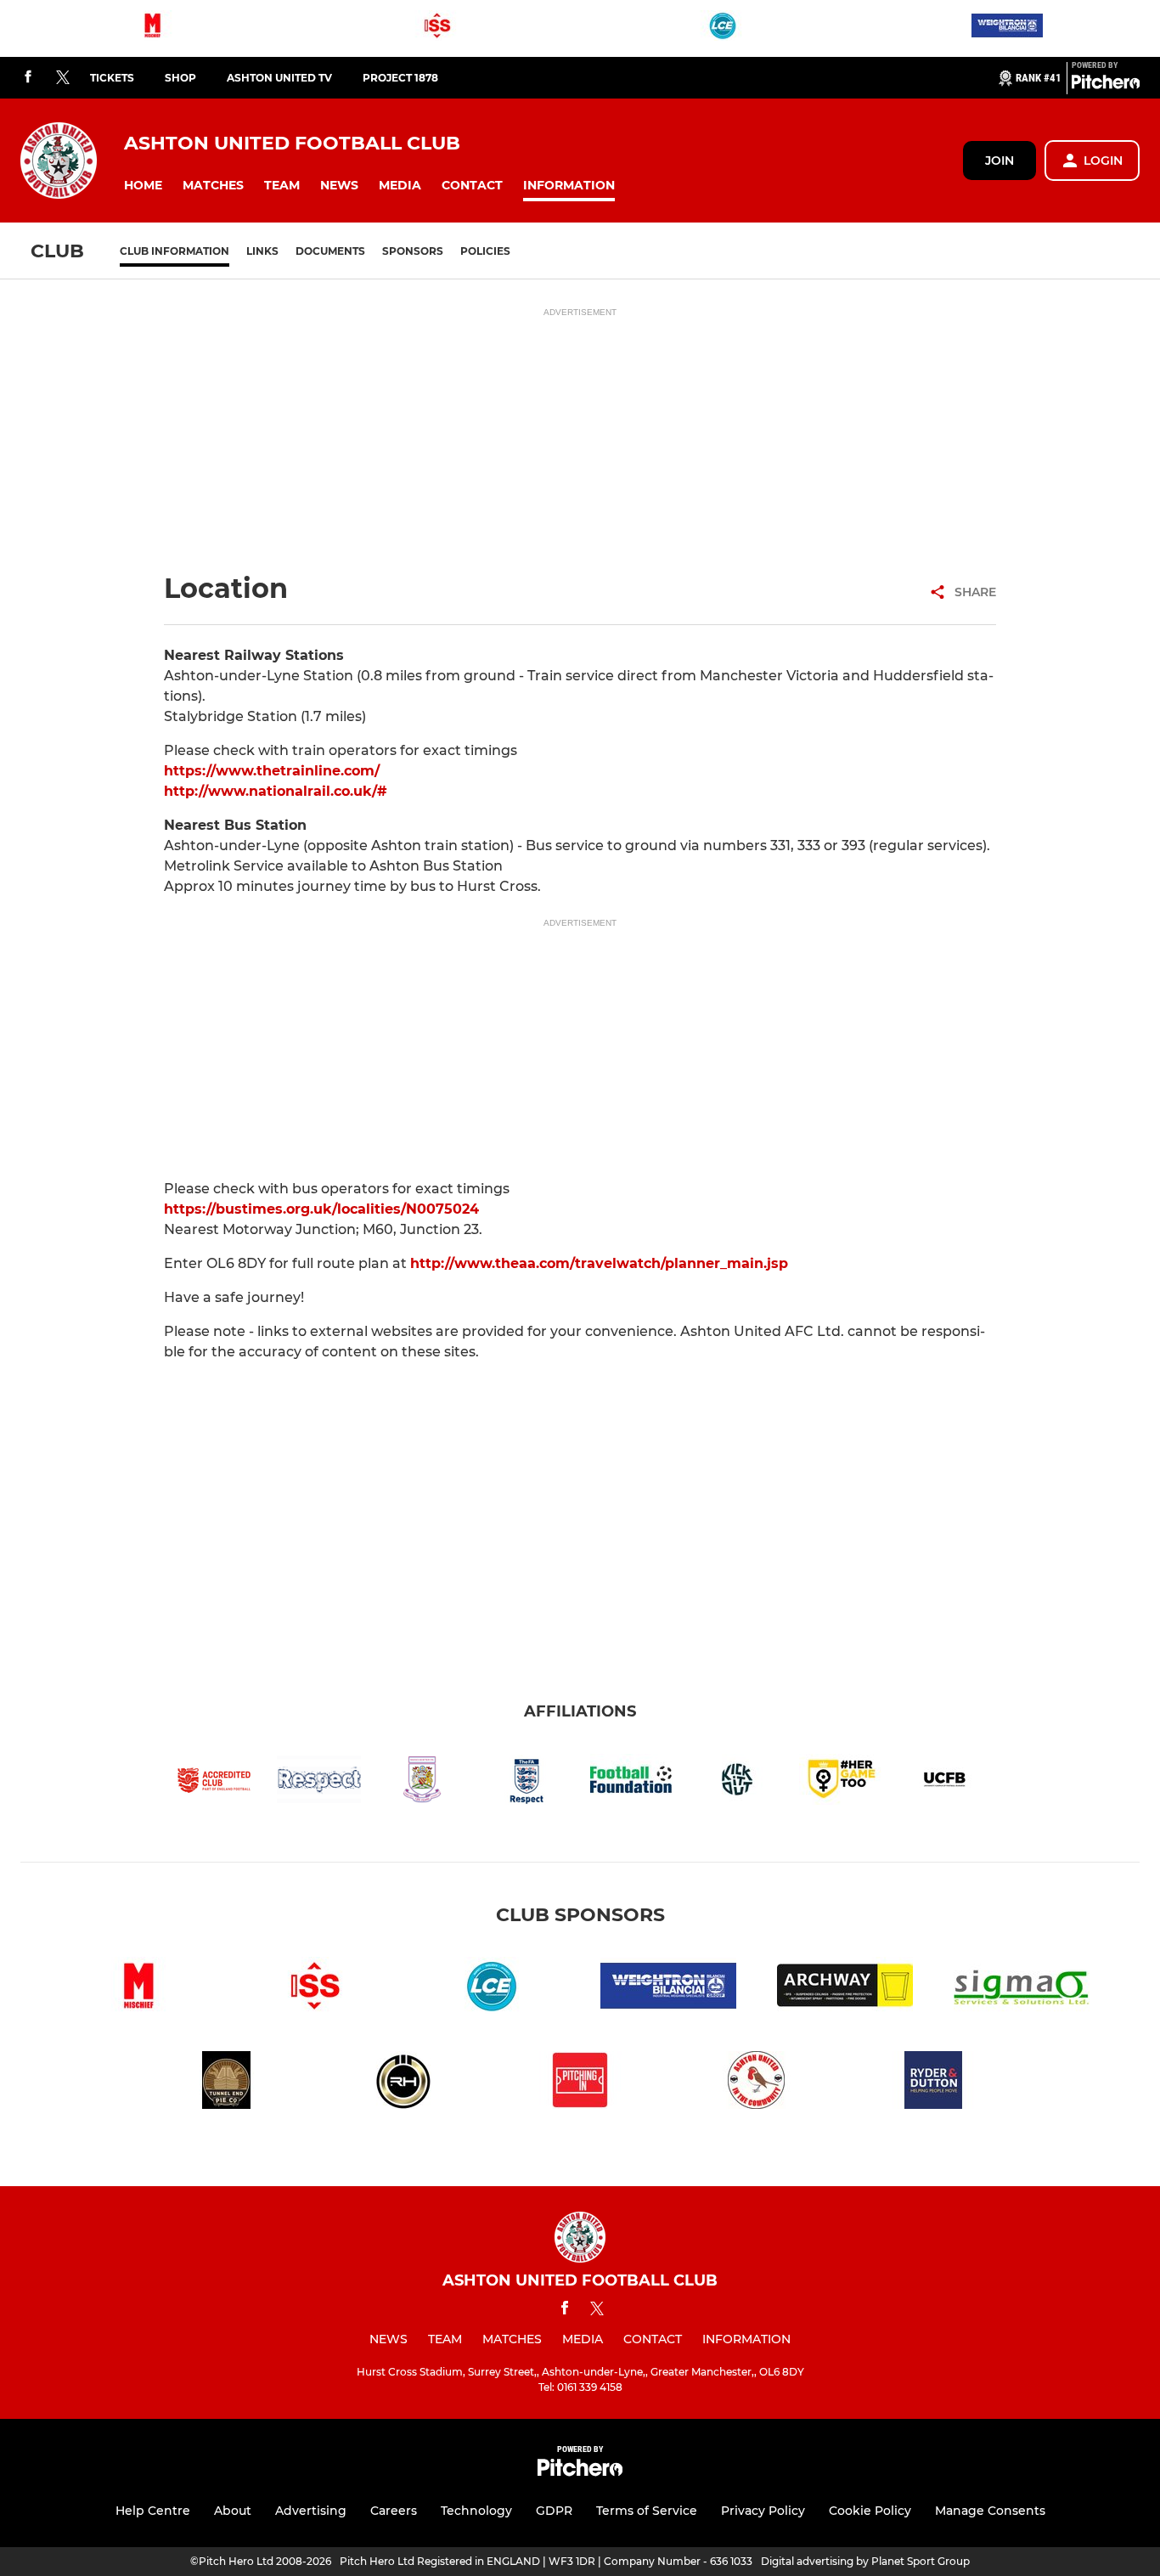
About (233, 2511)
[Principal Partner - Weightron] (1007, 28)
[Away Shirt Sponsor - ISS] (437, 28)
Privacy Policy (763, 2511)
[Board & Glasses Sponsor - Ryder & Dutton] (933, 2083)
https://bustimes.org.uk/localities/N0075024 (321, 1209)
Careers (394, 2511)
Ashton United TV (279, 78)
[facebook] (28, 78)
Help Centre (153, 2511)
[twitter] (63, 78)
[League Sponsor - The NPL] (580, 2083)
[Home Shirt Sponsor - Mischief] (153, 28)
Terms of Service (647, 2511)
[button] (143, 186)
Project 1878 (400, 78)
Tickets (112, 78)
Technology (476, 2511)
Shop (180, 78)
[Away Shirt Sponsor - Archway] (845, 1989)
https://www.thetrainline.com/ (272, 771)
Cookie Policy (870, 2511)
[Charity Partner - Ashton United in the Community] (757, 2083)
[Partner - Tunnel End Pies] (227, 2083)
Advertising (311, 2511)
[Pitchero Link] (1106, 85)
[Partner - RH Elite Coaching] (403, 2083)
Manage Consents (990, 2511)
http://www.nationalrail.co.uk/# (276, 791)
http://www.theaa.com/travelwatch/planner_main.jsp (599, 1263)
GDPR (554, 2511)
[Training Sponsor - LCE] (723, 28)
